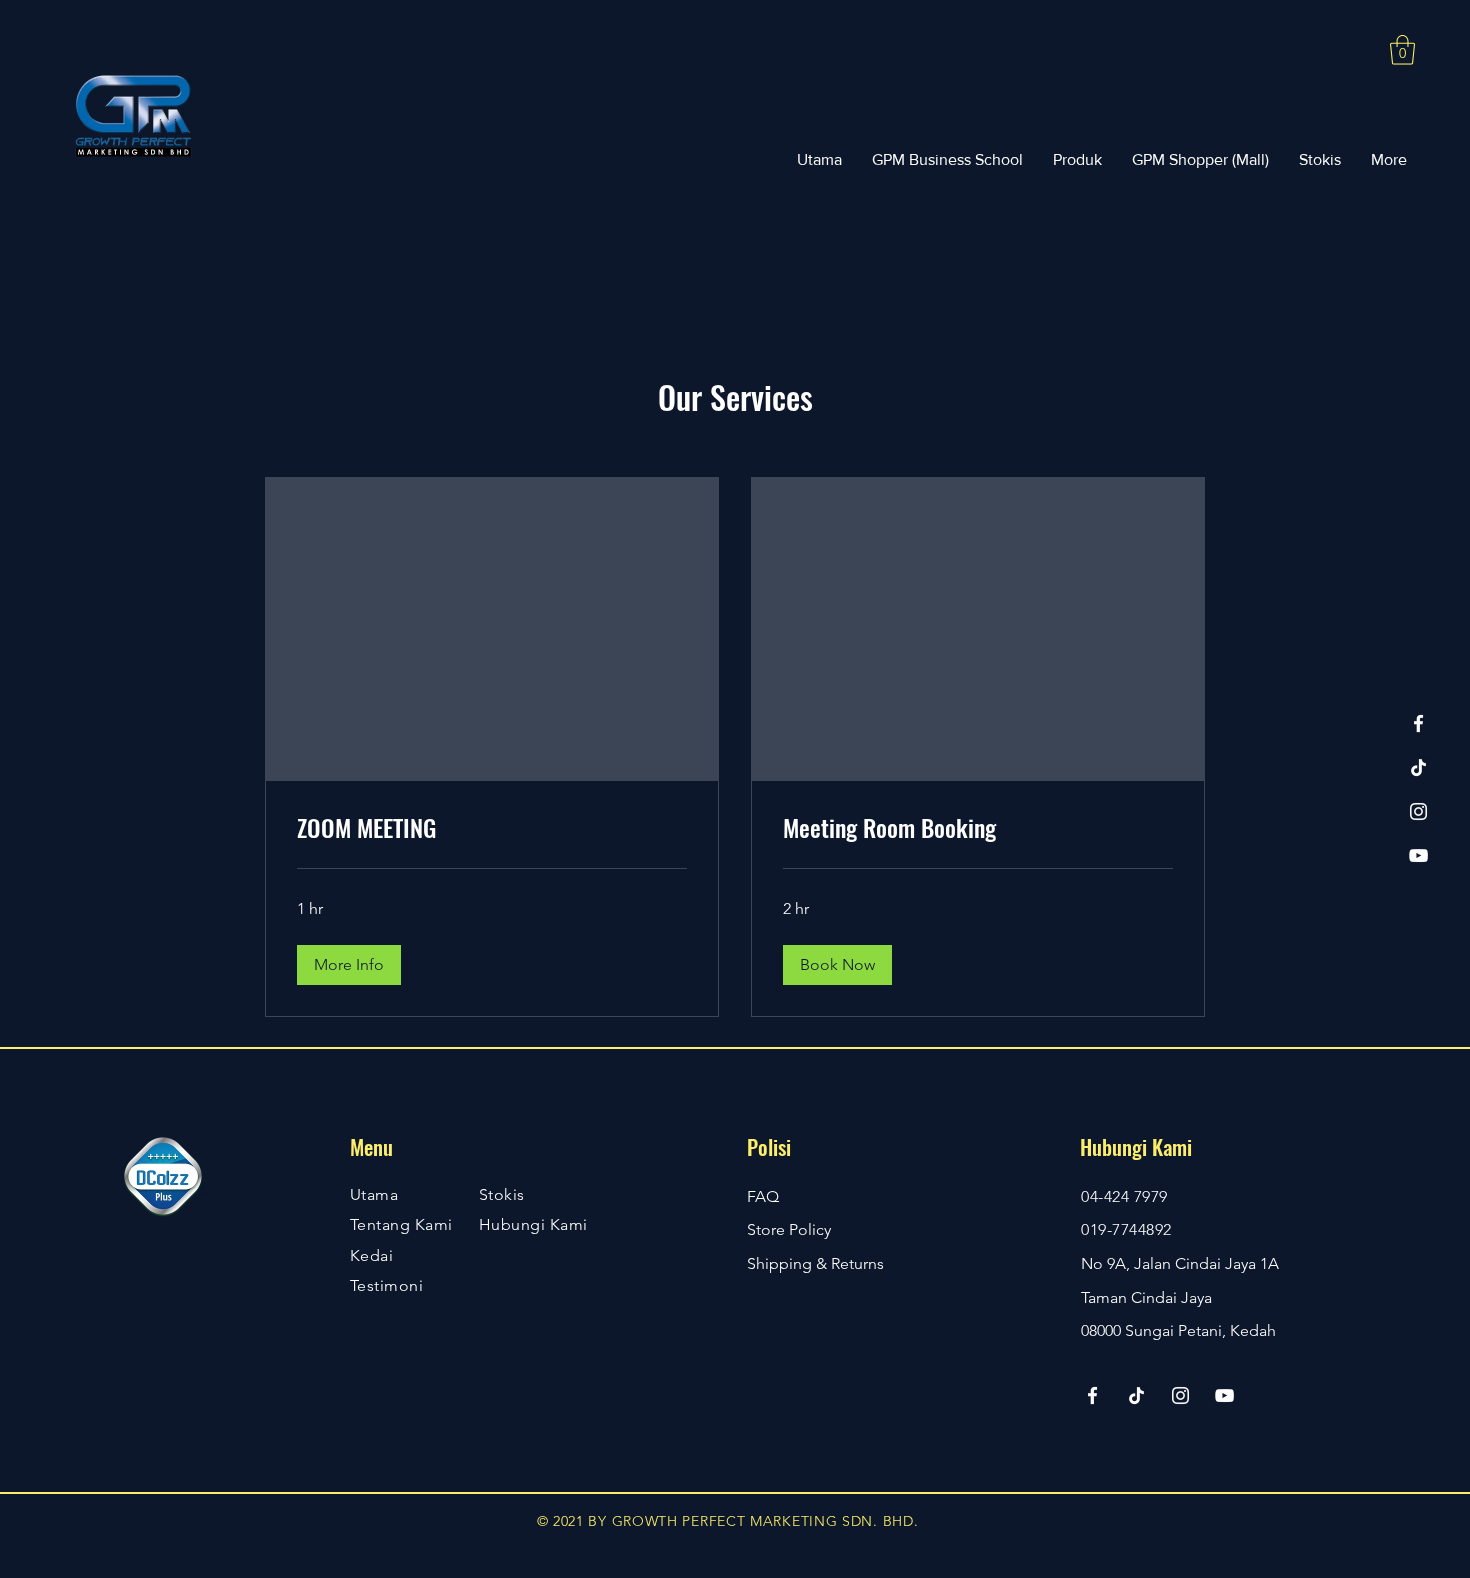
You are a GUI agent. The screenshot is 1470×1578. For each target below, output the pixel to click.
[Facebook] (1418, 723)
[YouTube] (1418, 855)
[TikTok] (1418, 767)
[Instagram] (1418, 811)
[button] (1402, 50)
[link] (492, 828)
